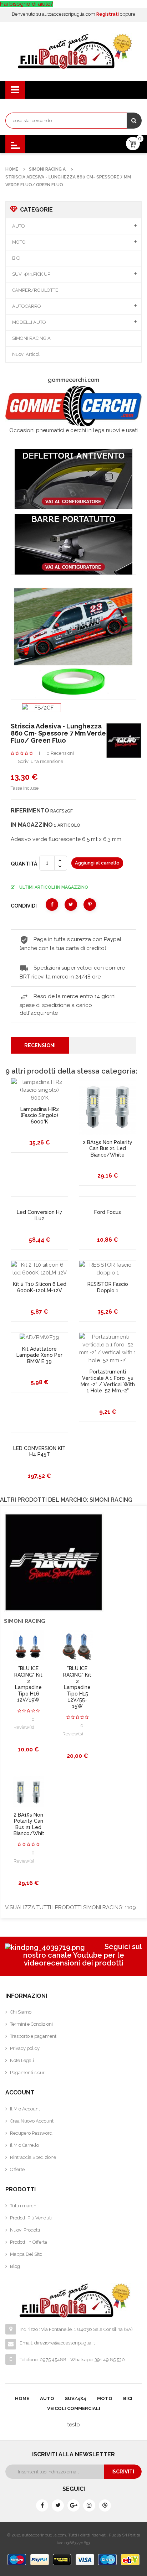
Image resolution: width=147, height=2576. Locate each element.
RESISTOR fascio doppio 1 (108, 1287)
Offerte (17, 2169)
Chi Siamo (21, 2012)
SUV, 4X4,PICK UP (31, 274)
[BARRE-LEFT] (73, 544)
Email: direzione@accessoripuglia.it (57, 2343)
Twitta (71, 905)
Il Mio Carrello (24, 2145)
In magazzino (32, 825)
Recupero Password (31, 2133)
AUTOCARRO (27, 306)
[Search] (134, 121)
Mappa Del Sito (26, 2254)
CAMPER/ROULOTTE (35, 290)
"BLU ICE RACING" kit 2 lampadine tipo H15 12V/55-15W (77, 1687)
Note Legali (22, 2060)
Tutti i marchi (24, 2206)
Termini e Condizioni (31, 2024)
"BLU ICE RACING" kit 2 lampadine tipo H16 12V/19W (28, 1684)
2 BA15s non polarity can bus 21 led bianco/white (108, 1149)
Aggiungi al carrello (97, 863)
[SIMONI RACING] (124, 740)
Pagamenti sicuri (28, 2073)
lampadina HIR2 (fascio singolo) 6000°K (40, 1115)
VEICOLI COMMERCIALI (74, 2408)
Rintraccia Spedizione (33, 2157)
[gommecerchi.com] (73, 406)
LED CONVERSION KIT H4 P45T (39, 1451)
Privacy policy (25, 2048)
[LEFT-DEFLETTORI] (73, 479)
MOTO (19, 242)
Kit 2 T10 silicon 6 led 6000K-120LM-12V (40, 1287)
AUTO (19, 226)
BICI (16, 258)
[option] (41, 708)
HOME (22, 2398)
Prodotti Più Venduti (31, 2218)
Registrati (108, 14)
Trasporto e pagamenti (34, 2036)
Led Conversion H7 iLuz (39, 1215)
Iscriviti (123, 2472)
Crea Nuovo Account (32, 2121)
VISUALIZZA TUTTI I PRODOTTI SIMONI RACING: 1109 (70, 1907)
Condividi (52, 905)
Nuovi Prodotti (25, 2230)
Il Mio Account (25, 2109)
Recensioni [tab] (40, 1045)
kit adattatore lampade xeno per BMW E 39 (39, 1355)
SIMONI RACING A (31, 338)
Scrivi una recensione (40, 761)
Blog (15, 2266)
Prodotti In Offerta (29, 2242)
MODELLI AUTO (29, 322)
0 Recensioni (60, 753)
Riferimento (30, 811)
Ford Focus (108, 1212)
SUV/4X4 (76, 2398)
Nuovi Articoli (26, 354)
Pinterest (90, 905)
